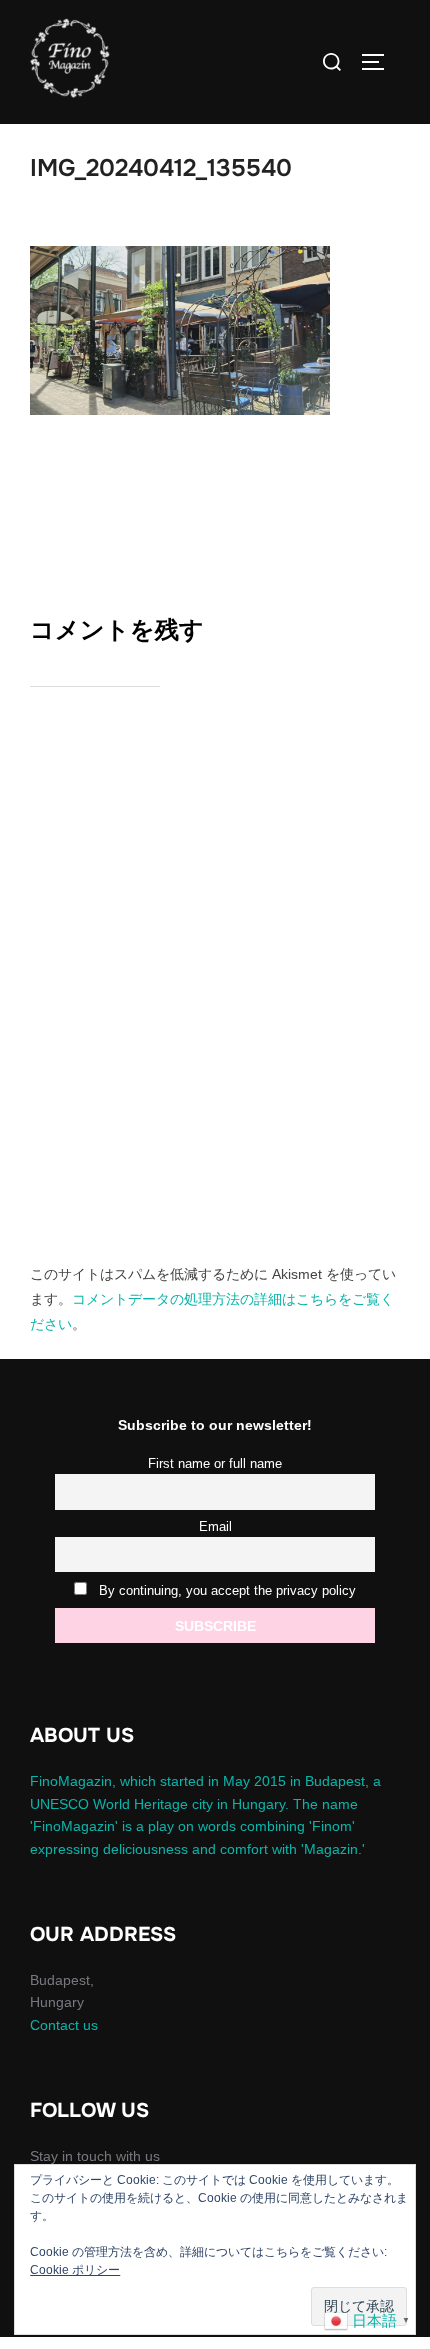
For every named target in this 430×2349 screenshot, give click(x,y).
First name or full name (215, 1464)
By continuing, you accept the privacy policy (225, 1591)
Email (215, 1527)
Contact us (64, 2025)
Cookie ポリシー (75, 2270)
